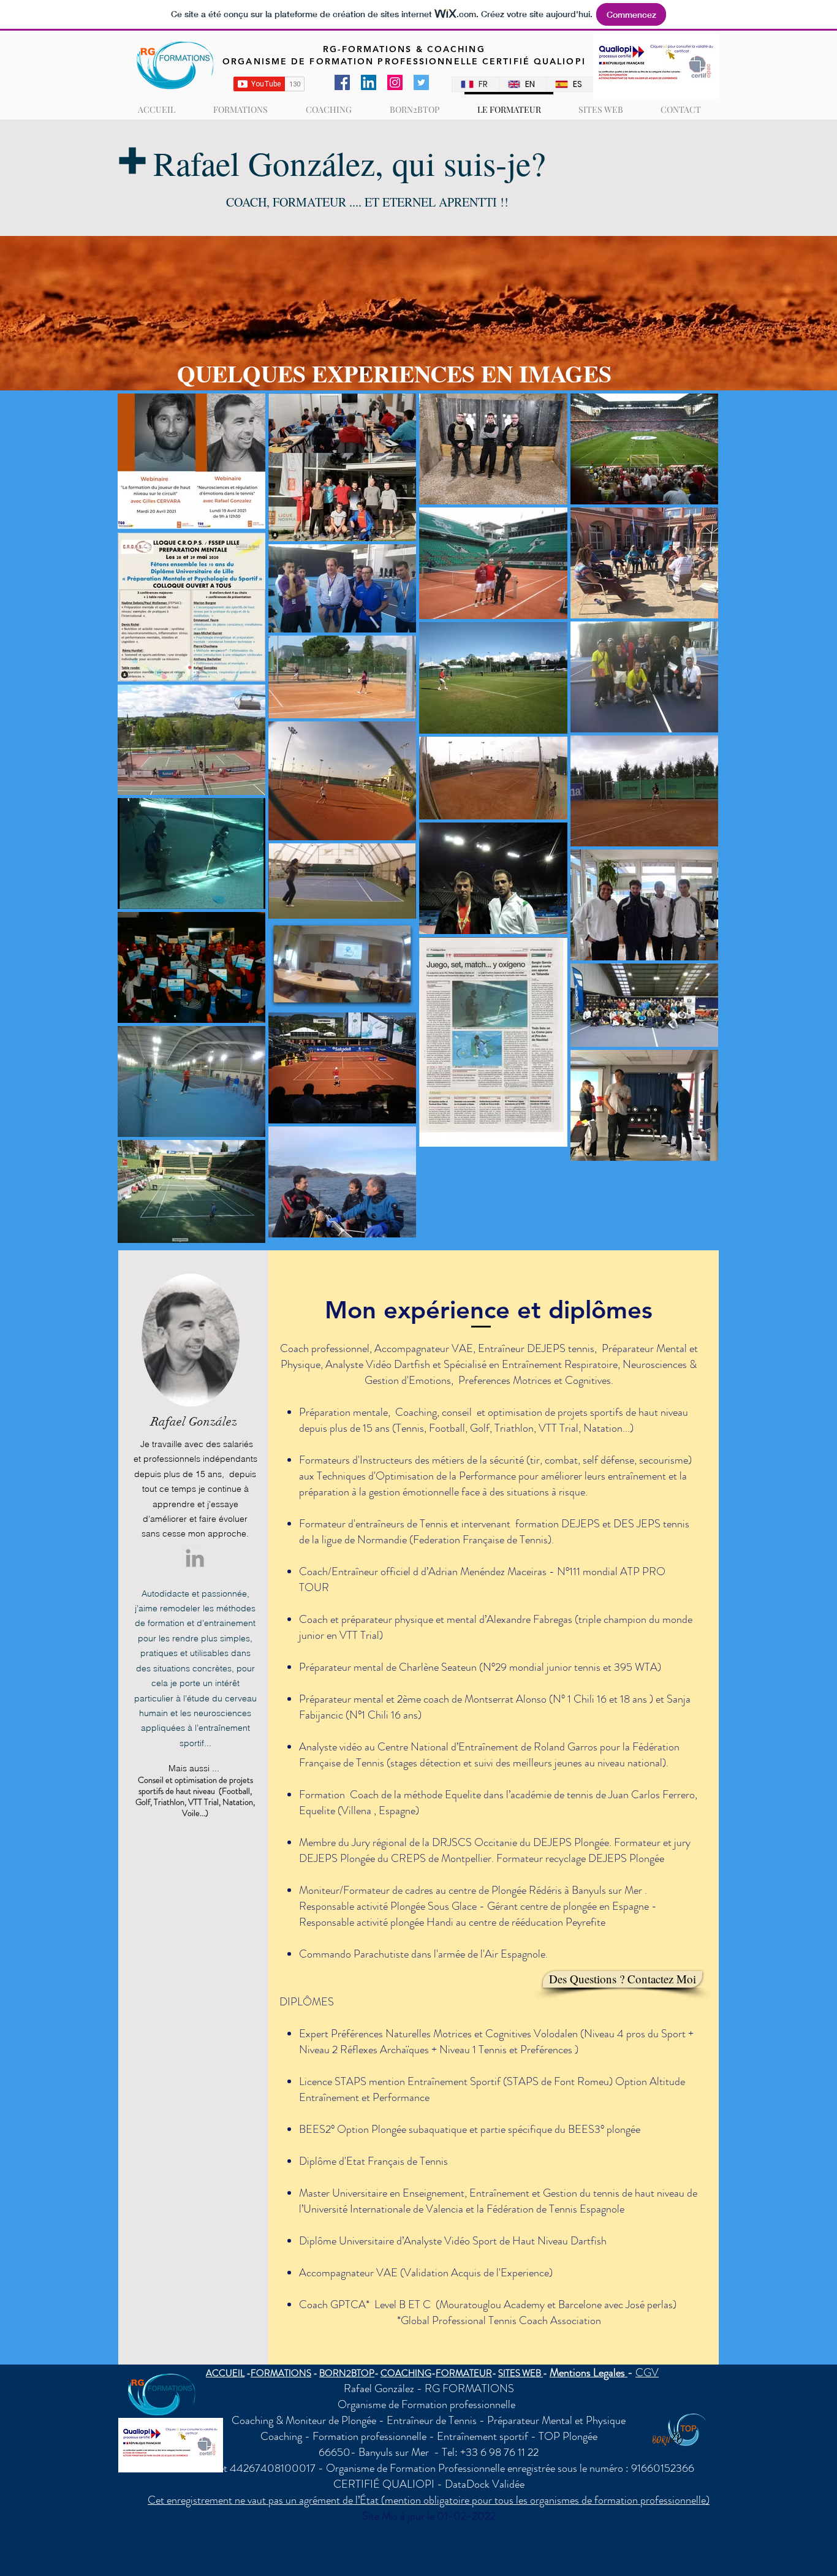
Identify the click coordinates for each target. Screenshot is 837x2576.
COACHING (406, 2373)
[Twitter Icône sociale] (421, 82)
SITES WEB (521, 2373)
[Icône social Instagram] (395, 82)
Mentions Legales (589, 2373)
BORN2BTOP (347, 2373)
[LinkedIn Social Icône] (369, 82)
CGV (647, 2373)
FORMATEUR (464, 2373)
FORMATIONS (281, 2373)
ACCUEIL (225, 2373)
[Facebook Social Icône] (342, 82)
